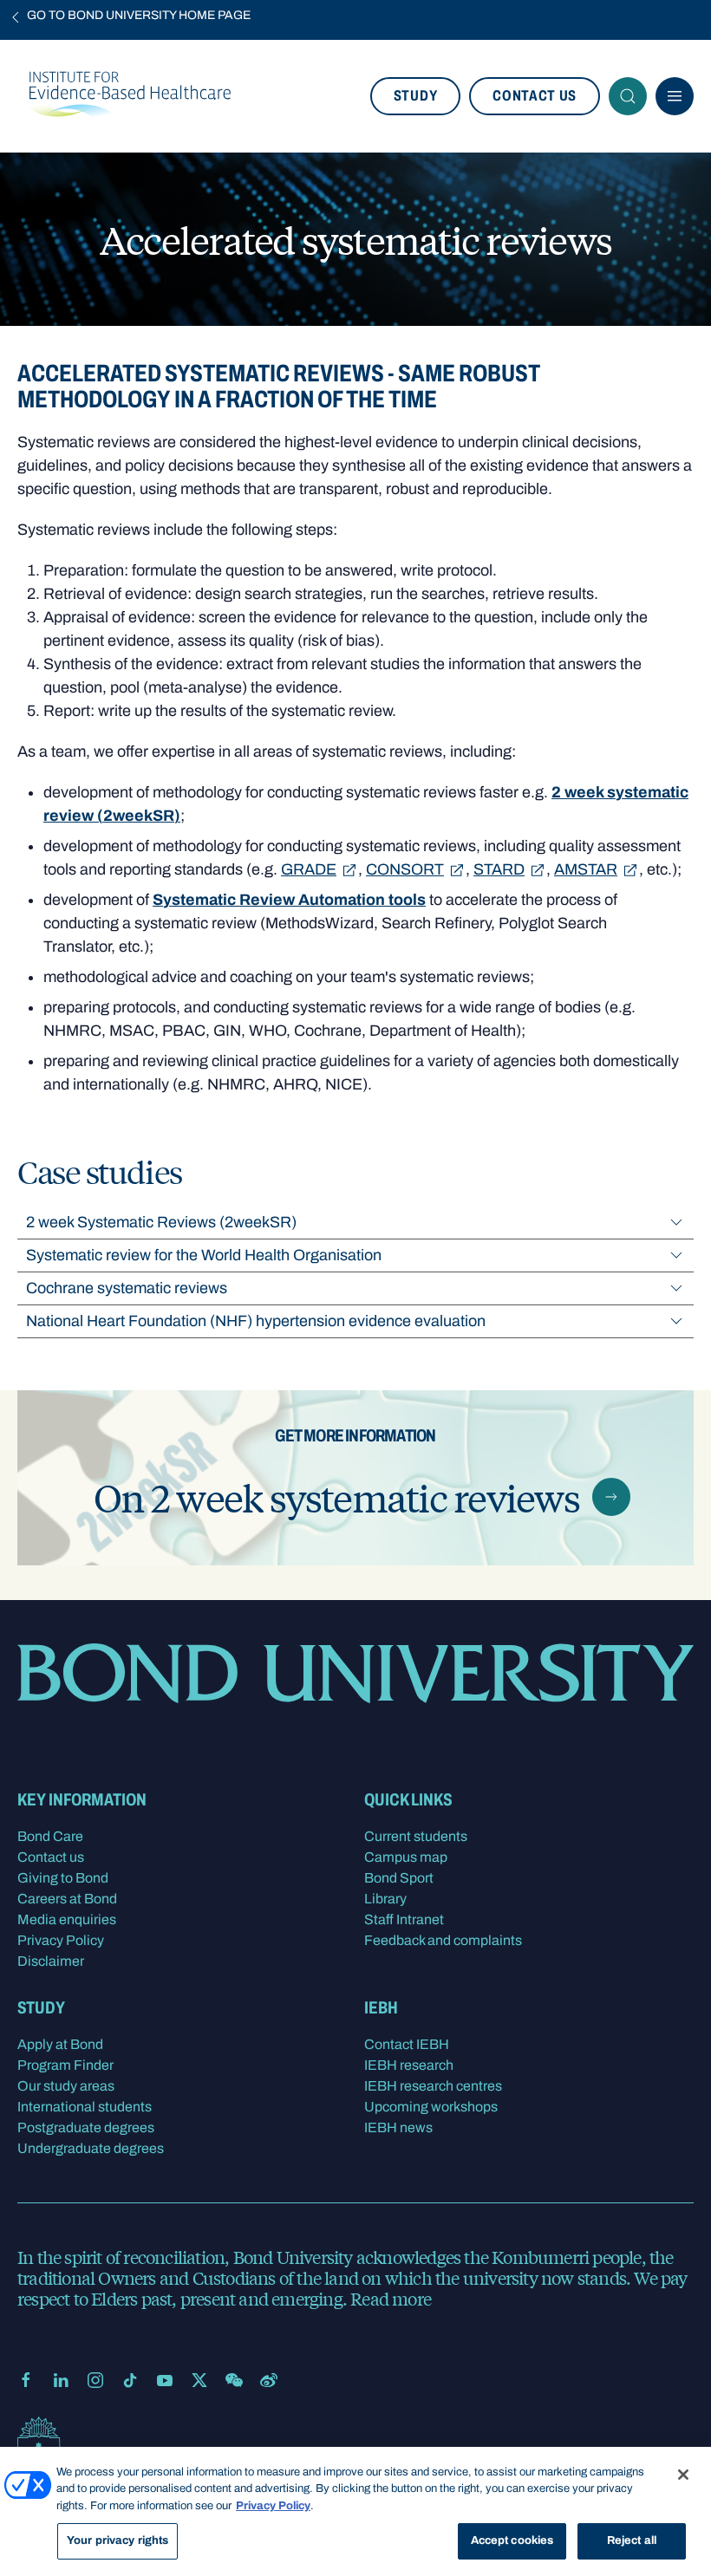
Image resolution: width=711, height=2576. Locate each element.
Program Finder (65, 2065)
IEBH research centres (433, 2086)
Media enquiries (67, 1919)
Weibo (269, 2380)
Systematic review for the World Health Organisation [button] (204, 1255)
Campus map (406, 1857)
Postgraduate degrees (86, 2127)
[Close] (683, 2475)
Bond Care (50, 1836)
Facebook (26, 2380)
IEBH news (398, 2127)
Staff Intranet (404, 1919)
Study (415, 96)
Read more (391, 2298)
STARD (499, 869)
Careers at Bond (67, 1899)
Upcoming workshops (431, 2107)
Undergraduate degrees (91, 2148)
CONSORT (405, 869)
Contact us (535, 96)
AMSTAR (586, 869)
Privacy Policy (61, 1940)
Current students (416, 1836)
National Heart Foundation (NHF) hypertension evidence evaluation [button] (256, 1321)
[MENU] (675, 96)
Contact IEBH (407, 2044)
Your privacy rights (117, 2540)
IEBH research (409, 2065)
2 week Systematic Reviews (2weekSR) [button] (161, 1222)
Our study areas (66, 2086)
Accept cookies (512, 2540)
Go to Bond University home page (139, 15)
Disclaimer (51, 1961)
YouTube (165, 2380)
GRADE (309, 869)
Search (628, 96)
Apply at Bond (60, 2044)
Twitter (199, 2380)
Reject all (632, 2540)
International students (85, 2107)
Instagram (95, 2380)
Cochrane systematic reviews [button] (127, 1288)
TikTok (130, 2380)
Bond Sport (399, 1878)
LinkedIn (61, 2380)
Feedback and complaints (443, 1940)
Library (385, 1899)
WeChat (234, 2380)
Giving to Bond (63, 1878)
